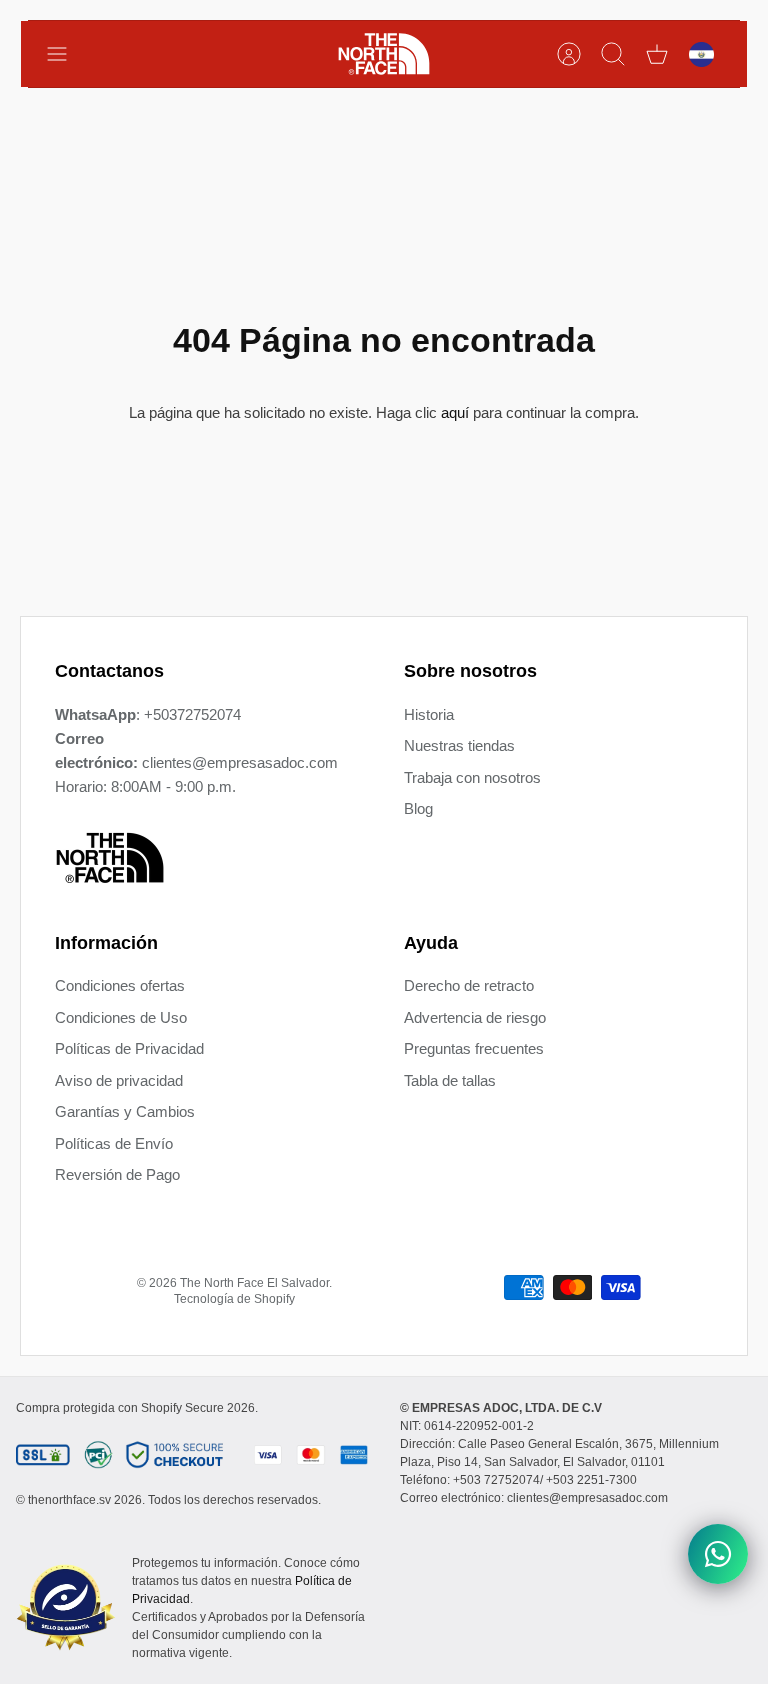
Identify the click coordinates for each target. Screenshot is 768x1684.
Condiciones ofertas (120, 985)
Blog (418, 808)
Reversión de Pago (117, 1174)
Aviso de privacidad (119, 1080)
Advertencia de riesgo (475, 1017)
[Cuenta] (569, 54)
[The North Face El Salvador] (384, 54)
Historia (429, 714)
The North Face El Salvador (254, 1283)
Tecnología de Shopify (234, 1299)
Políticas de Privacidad (129, 1048)
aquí (455, 412)
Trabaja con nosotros (472, 777)
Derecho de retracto (469, 985)
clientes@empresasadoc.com (240, 762)
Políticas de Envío (114, 1143)
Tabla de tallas (450, 1080)
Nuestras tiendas (459, 745)
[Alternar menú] (67, 54)
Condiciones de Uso (121, 1017)
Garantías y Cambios (125, 1111)
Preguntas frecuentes (474, 1048)
